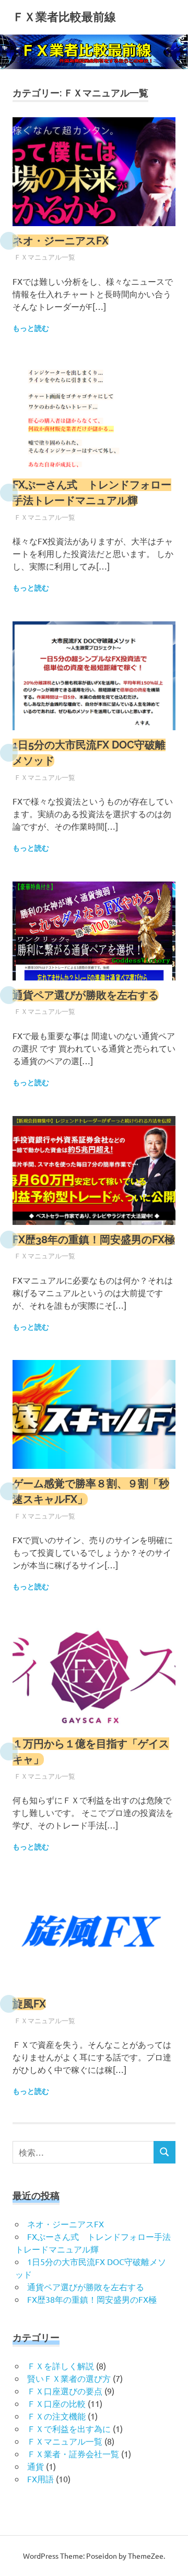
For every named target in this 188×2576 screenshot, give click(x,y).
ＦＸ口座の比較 (56, 2403)
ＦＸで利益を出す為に (69, 2428)
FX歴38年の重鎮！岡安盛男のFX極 (94, 1240)
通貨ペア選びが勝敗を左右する (86, 995)
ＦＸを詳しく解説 (61, 2366)
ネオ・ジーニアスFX (61, 241)
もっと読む (31, 328)
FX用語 (40, 2479)
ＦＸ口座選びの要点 (65, 2391)
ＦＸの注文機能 (56, 2416)
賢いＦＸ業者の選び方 (69, 2378)
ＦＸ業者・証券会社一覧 (73, 2454)
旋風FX (29, 2004)
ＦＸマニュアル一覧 (45, 257)
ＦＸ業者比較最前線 (64, 17)
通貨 (36, 2466)
